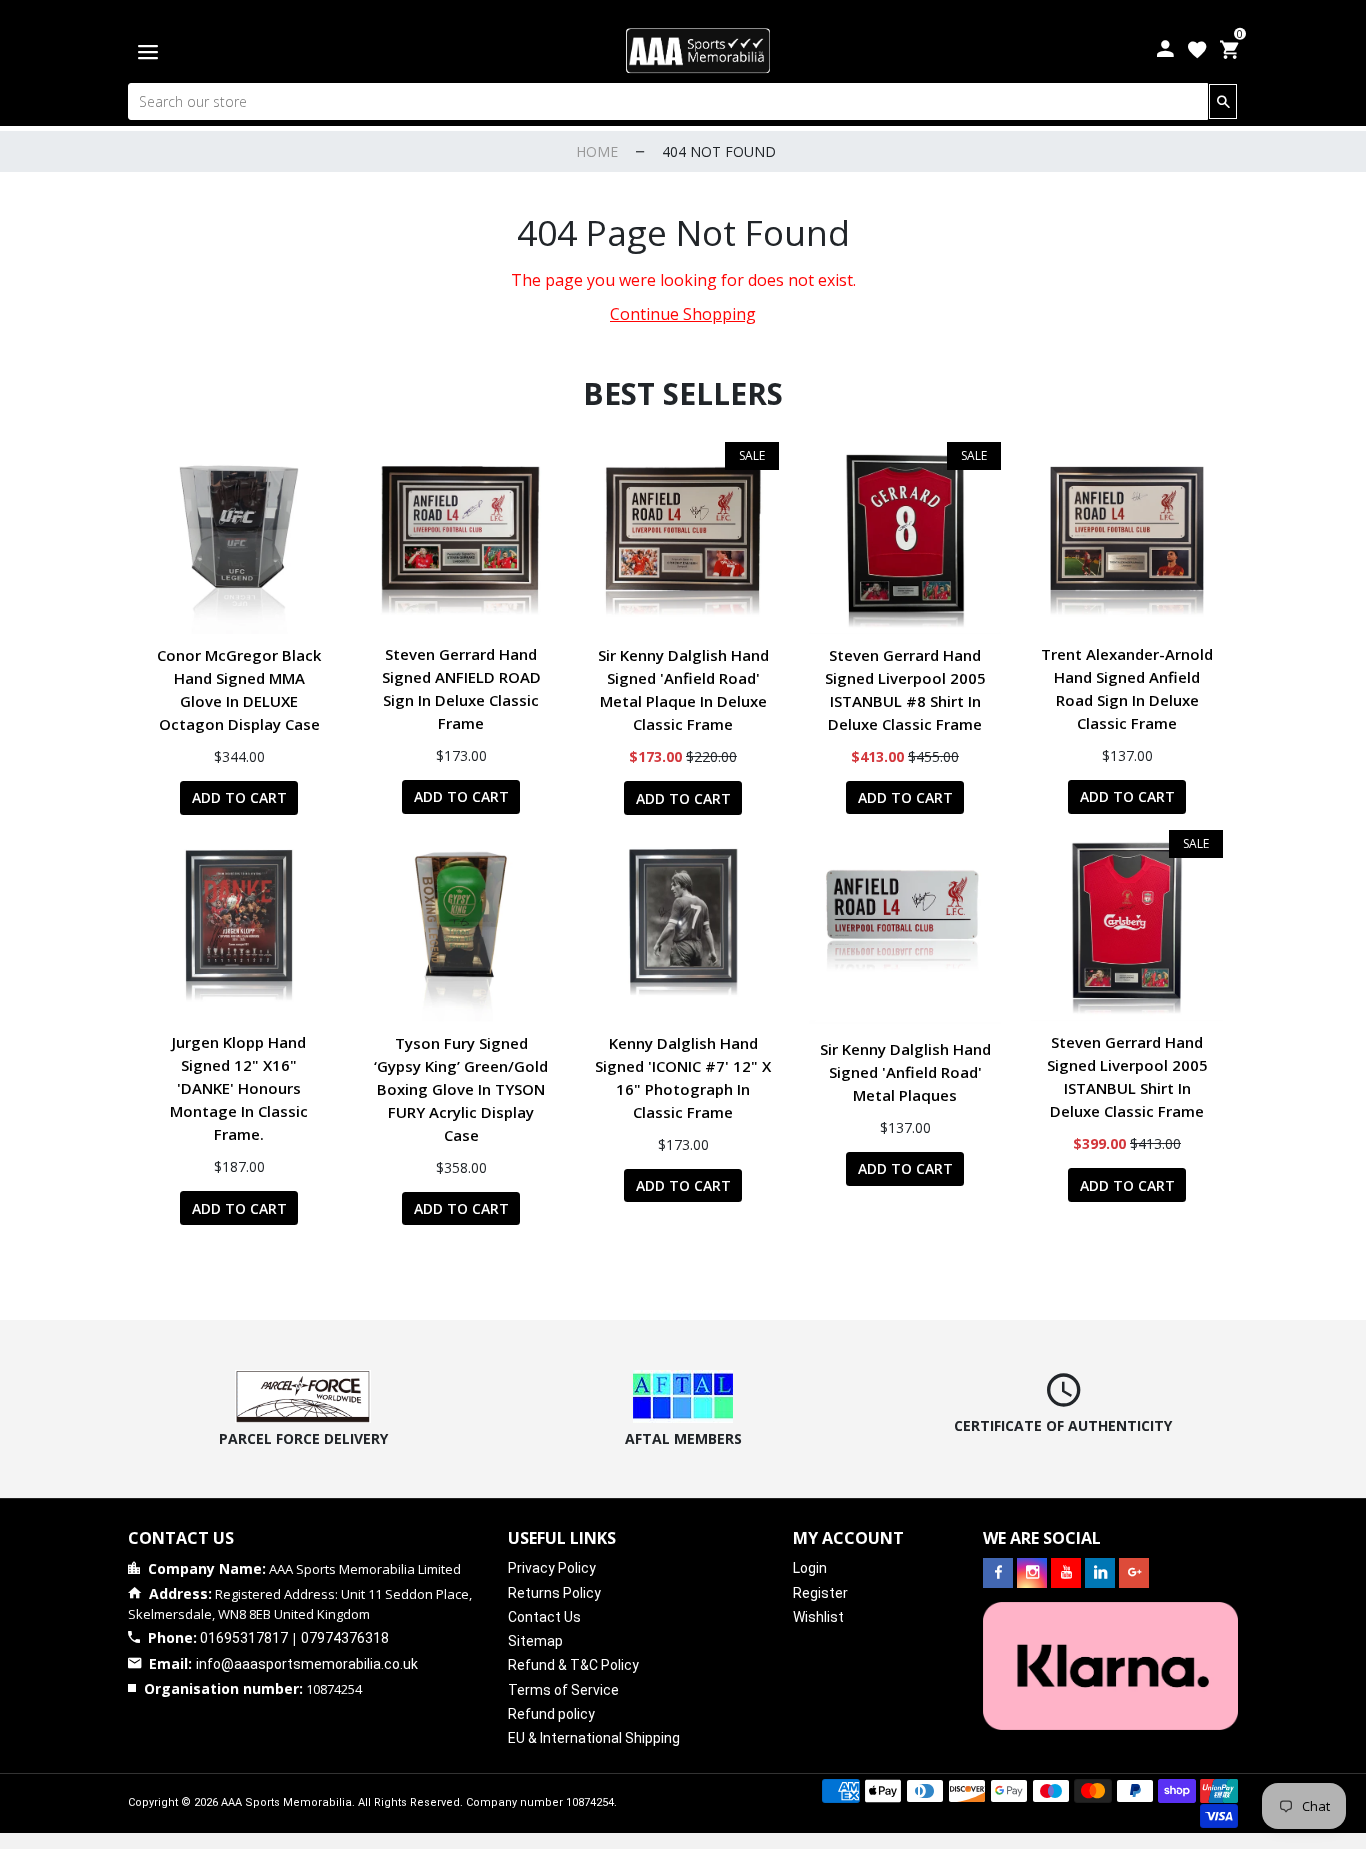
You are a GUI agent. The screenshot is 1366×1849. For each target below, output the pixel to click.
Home (597, 151)
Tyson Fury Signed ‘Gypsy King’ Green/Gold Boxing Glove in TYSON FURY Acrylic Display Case (461, 1089)
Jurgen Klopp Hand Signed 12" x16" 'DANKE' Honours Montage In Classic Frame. (239, 1088)
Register (820, 1593)
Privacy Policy (552, 1568)
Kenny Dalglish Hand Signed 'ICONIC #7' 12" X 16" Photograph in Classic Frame (683, 1077)
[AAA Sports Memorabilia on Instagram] (1032, 1573)
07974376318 (345, 1638)
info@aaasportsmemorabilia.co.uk (307, 1664)
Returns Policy (554, 1593)
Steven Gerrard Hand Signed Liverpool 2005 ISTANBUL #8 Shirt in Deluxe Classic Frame (905, 689)
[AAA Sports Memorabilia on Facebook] (998, 1573)
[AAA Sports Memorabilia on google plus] (1134, 1573)
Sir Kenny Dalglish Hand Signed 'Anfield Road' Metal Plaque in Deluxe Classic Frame (683, 689)
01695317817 (244, 1638)
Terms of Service (563, 1690)
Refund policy (551, 1714)
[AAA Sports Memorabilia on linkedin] (1100, 1573)
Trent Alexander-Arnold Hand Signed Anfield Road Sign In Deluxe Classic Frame (1127, 688)
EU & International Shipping (594, 1738)
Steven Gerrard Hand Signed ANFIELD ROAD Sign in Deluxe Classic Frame (461, 688)
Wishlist (818, 1617)
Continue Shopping (683, 314)
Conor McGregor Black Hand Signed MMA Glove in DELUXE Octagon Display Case (239, 689)
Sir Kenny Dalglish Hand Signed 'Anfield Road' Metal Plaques (905, 1072)
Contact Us (544, 1617)
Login (810, 1568)
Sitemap (535, 1641)
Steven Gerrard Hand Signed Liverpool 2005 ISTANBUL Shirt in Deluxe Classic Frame (1127, 1076)
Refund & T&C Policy (573, 1665)
